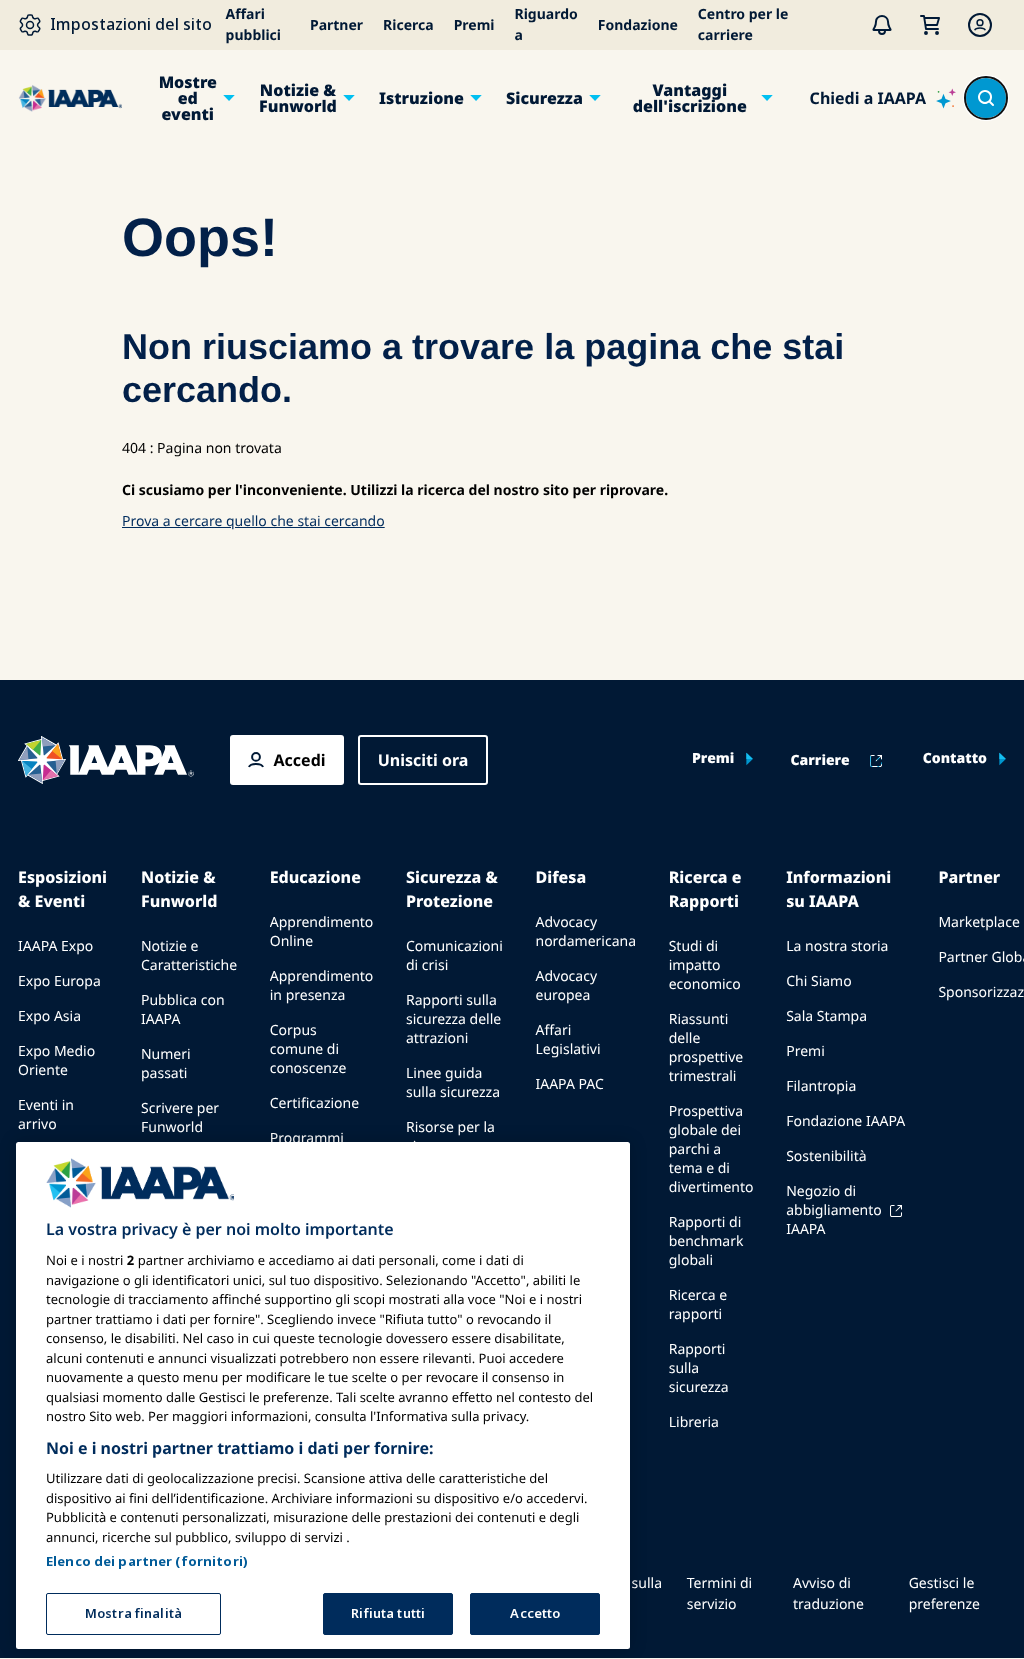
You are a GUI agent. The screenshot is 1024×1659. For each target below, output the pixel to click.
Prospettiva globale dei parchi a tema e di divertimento (711, 1149)
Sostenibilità (826, 1156)
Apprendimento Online (322, 932)
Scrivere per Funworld (180, 1118)
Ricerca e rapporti (698, 1305)
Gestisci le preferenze (944, 1594)
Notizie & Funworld (298, 98)
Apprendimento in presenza (322, 986)
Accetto (535, 1613)
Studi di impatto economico (705, 965)
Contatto (955, 759)
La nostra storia (837, 946)
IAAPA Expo (55, 946)
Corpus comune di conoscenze (308, 1049)
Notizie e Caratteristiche (189, 956)
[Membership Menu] (980, 25)
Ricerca (408, 25)
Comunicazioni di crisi (454, 956)
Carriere (819, 761)
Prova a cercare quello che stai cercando (253, 521)
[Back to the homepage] (106, 760)
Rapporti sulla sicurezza (699, 1368)
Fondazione (638, 25)
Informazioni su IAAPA (838, 889)
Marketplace (978, 922)
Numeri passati (166, 1064)
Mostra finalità (133, 1613)
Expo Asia (49, 1016)
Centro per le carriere (743, 25)
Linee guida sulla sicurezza (453, 1083)
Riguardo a (546, 25)
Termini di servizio (719, 1594)
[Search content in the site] (986, 98)
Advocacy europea (566, 986)
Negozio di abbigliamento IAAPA (834, 1210)
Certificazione (314, 1103)
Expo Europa (59, 981)
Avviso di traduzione (828, 1594)
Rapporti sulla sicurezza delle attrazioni (453, 1019)
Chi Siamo (818, 981)
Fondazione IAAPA (845, 1121)
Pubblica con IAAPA (183, 1010)
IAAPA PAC (569, 1084)
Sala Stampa (826, 1016)
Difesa (560, 877)
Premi (474, 25)
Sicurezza (544, 98)
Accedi (300, 760)
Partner (336, 25)
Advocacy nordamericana (585, 932)
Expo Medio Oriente (56, 1061)
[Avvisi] (882, 25)
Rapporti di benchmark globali (706, 1241)
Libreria (694, 1422)
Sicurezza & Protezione (452, 889)
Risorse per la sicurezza (450, 1137)
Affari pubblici (253, 25)
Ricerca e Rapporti (705, 889)
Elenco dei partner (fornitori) (147, 1561)
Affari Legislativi (567, 1040)
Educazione (315, 877)
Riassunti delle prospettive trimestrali (706, 1048)
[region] (323, 1395)
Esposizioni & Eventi (62, 889)
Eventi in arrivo (46, 1115)
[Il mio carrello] (930, 25)
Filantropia (821, 1086)
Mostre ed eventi (188, 98)
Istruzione (421, 98)
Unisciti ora (423, 760)
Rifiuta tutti (388, 1613)
